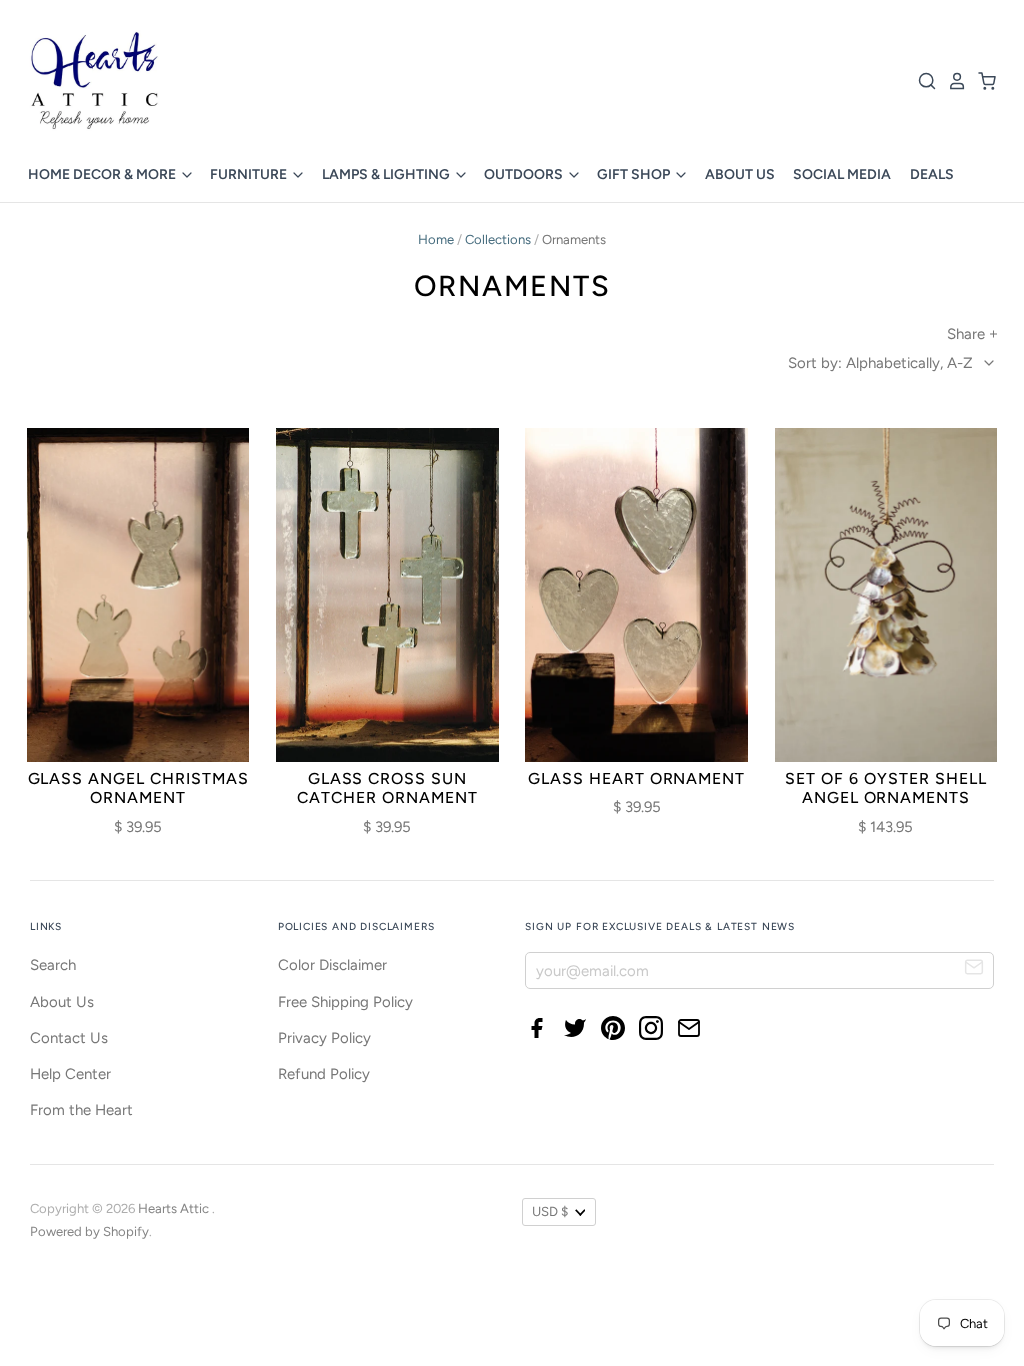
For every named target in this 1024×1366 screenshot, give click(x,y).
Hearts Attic (175, 1208)
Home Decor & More (103, 174)
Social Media (842, 174)
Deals (932, 174)
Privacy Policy (324, 1038)
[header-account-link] (952, 81)
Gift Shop (635, 174)
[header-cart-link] (982, 81)
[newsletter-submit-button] (974, 969)
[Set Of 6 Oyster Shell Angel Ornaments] (886, 595)
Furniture (250, 174)
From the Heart (81, 1110)
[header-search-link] (922, 81)
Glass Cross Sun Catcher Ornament (387, 788)
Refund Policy (324, 1074)
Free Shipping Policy (345, 1002)
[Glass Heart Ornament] (636, 595)
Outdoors (525, 174)
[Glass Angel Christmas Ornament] (138, 595)
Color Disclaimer (332, 965)
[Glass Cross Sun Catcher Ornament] (387, 595)
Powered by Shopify (89, 1231)
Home (436, 239)
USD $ (550, 1211)
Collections (498, 239)
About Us (740, 174)
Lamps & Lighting (387, 174)
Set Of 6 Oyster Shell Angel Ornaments (885, 788)
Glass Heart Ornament (636, 778)
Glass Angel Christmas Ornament (138, 788)
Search (53, 965)
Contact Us (69, 1038)
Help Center (70, 1074)
